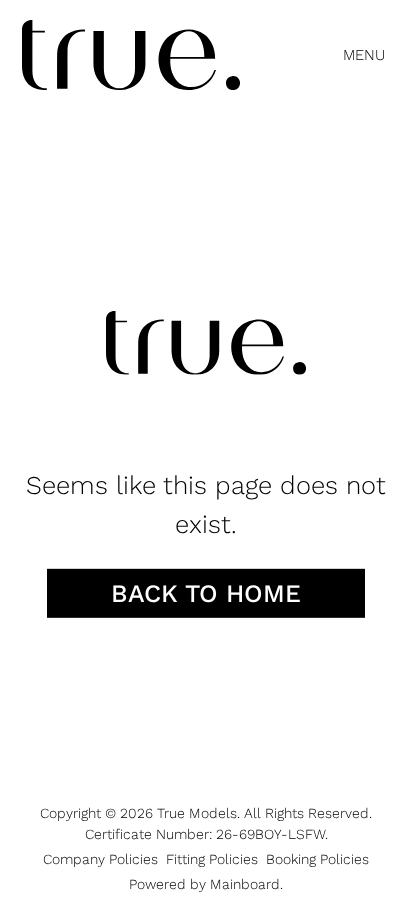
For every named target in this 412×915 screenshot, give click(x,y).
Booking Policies (317, 859)
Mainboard (245, 884)
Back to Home (206, 592)
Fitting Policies (212, 859)
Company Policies (100, 859)
